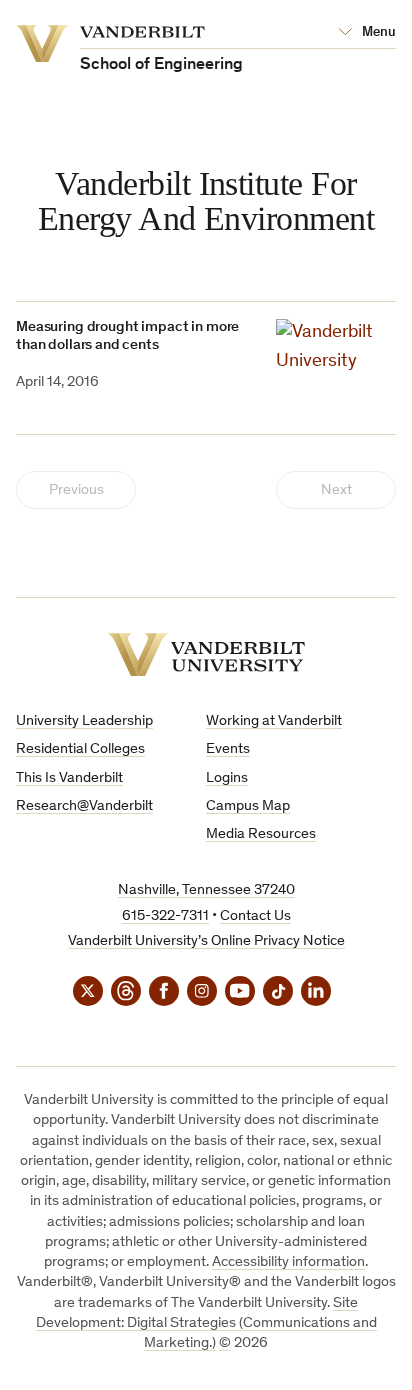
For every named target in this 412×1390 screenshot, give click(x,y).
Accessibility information (288, 1262)
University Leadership (84, 721)
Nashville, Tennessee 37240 (206, 890)
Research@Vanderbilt (84, 806)
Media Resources (261, 834)
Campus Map (248, 806)
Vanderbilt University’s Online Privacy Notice (206, 941)
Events (228, 749)
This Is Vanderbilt (69, 778)
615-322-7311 (165, 916)
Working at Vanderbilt (274, 721)
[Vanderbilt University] (206, 654)
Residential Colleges (80, 749)
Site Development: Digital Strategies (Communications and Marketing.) (206, 1324)
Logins (227, 778)
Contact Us (255, 916)
